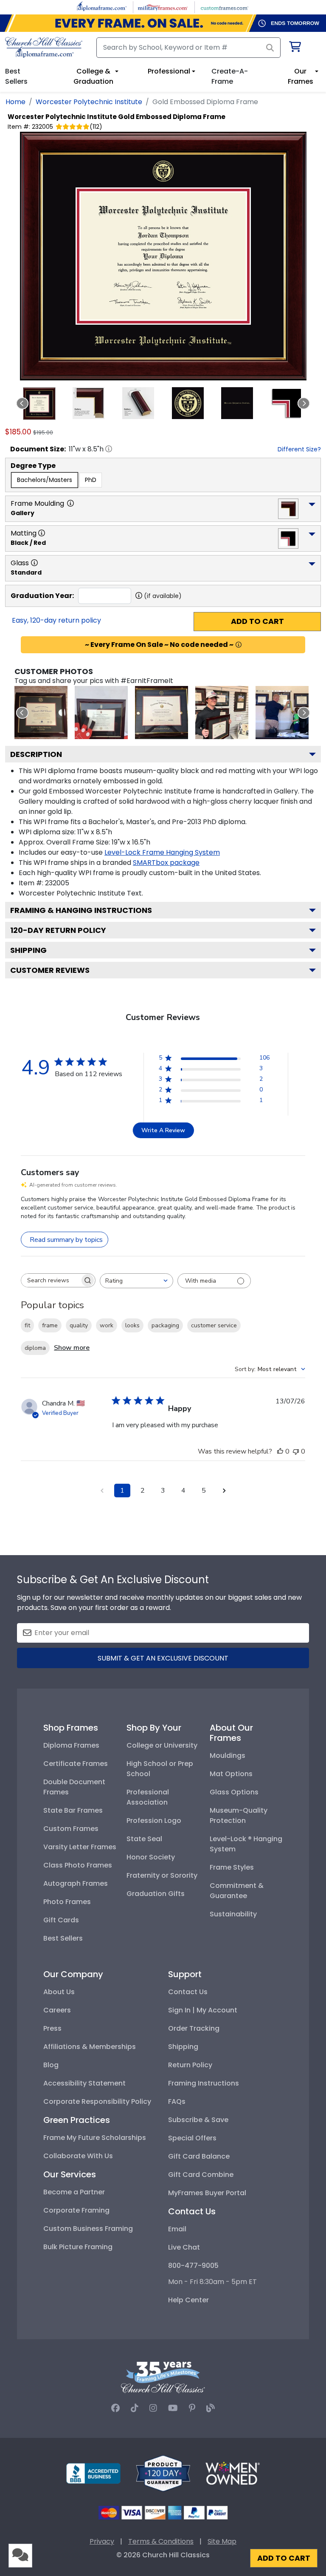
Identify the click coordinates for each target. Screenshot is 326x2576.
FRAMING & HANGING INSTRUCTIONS (81, 910)
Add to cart (257, 621)
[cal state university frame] (41, 713)
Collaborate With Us (78, 2156)
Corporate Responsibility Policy (97, 2101)
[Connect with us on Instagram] (153, 2408)
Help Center (188, 2300)
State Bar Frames (73, 1810)
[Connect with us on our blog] (211, 2408)
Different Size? (299, 449)
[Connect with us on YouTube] (173, 2408)
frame (50, 1325)
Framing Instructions (204, 2083)
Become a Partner (74, 2192)
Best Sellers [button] (16, 76)
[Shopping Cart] (294, 48)
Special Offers (192, 2138)
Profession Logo (154, 1821)
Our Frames (301, 76)
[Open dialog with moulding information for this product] (70, 503)
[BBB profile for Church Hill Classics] (93, 2473)
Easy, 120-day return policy (56, 620)
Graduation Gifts (156, 1894)
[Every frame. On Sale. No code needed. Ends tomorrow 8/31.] (163, 23)
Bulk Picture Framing (78, 2247)
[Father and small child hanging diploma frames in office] (282, 713)
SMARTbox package (166, 863)
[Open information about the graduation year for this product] (139, 595)
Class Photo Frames (78, 1865)
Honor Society (151, 1857)
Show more (72, 1348)
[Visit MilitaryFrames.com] (163, 7)
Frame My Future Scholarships (95, 2138)
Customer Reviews (50, 970)
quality (79, 1325)
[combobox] (136, 1281)
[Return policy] (163, 2473)
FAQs (177, 2101)
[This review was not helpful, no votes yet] (296, 1451)
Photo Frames (67, 1902)
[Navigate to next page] (224, 1491)
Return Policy (190, 2065)
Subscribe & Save (198, 2120)
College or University (162, 1745)
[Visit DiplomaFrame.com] (102, 7)
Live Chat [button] (184, 2247)
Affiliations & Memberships (90, 2047)
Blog (51, 2065)
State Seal (144, 1839)
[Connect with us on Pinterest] (192, 2408)
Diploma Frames (71, 1745)
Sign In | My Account (203, 2010)
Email (177, 2229)
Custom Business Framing (88, 2229)
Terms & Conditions (161, 2541)
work (107, 1325)
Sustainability (233, 1914)
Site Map (222, 2541)
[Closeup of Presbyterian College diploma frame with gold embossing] (162, 713)
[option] (45, 480)
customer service (214, 1325)
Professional (169, 71)
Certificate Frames (76, 1764)
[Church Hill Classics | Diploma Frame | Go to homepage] (44, 47)
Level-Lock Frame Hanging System (162, 852)
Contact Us (188, 1992)
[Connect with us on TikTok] (135, 2408)
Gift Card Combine (201, 2175)
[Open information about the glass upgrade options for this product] (34, 563)
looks (132, 1325)
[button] (39, 404)
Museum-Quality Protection (239, 1815)
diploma (35, 1348)
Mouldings (228, 1756)
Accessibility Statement (84, 2083)
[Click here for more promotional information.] (239, 645)
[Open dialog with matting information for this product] (42, 533)
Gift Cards (61, 1920)
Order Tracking (194, 2028)
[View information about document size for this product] (109, 449)
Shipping (28, 950)
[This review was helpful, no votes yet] (280, 1451)
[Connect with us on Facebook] (115, 2408)
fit (27, 1325)
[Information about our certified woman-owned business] (233, 2473)
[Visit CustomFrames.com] (224, 7)
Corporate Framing (76, 2210)
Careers (57, 2010)
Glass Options (234, 1792)
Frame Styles (232, 1867)
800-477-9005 (193, 2266)
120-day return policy (58, 930)
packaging (165, 1325)
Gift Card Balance (199, 2156)
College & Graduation (93, 76)
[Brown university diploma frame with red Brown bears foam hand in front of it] (101, 713)
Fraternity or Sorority (162, 1875)
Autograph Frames (76, 1883)
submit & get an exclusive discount (163, 1658)
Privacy (102, 2541)
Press (52, 2028)
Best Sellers (63, 1938)
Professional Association (148, 1797)
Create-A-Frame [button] (230, 76)
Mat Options (231, 1774)
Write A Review (163, 1130)
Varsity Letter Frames (80, 1847)
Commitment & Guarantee (237, 1891)
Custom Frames (71, 1829)
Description (36, 754)
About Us (59, 1992)
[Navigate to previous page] (102, 1491)
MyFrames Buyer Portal (207, 2193)
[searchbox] (51, 1280)
